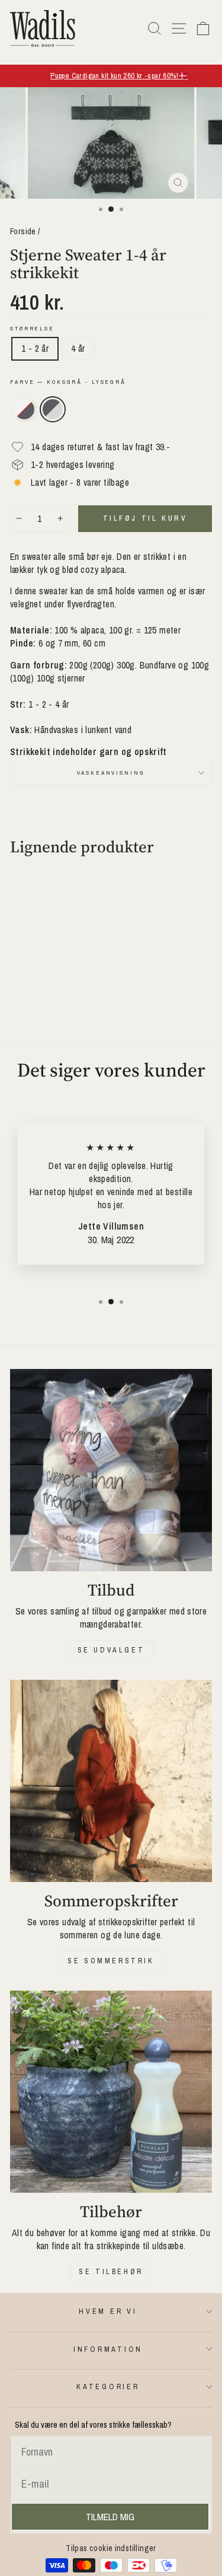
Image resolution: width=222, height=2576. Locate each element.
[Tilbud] (111, 1470)
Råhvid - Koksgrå (24, 409)
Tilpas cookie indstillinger (111, 2548)
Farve (68, 382)
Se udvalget (111, 1650)
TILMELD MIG (110, 2517)
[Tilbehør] (111, 2092)
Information (108, 2349)
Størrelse (32, 328)
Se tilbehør (111, 2272)
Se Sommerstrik (111, 1961)
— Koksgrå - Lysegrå (82, 382)
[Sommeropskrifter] (111, 1781)
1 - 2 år (35, 348)
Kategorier (108, 2386)
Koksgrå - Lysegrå (53, 409)
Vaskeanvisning (111, 773)
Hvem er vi (108, 2311)
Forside (23, 231)
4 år (78, 348)
